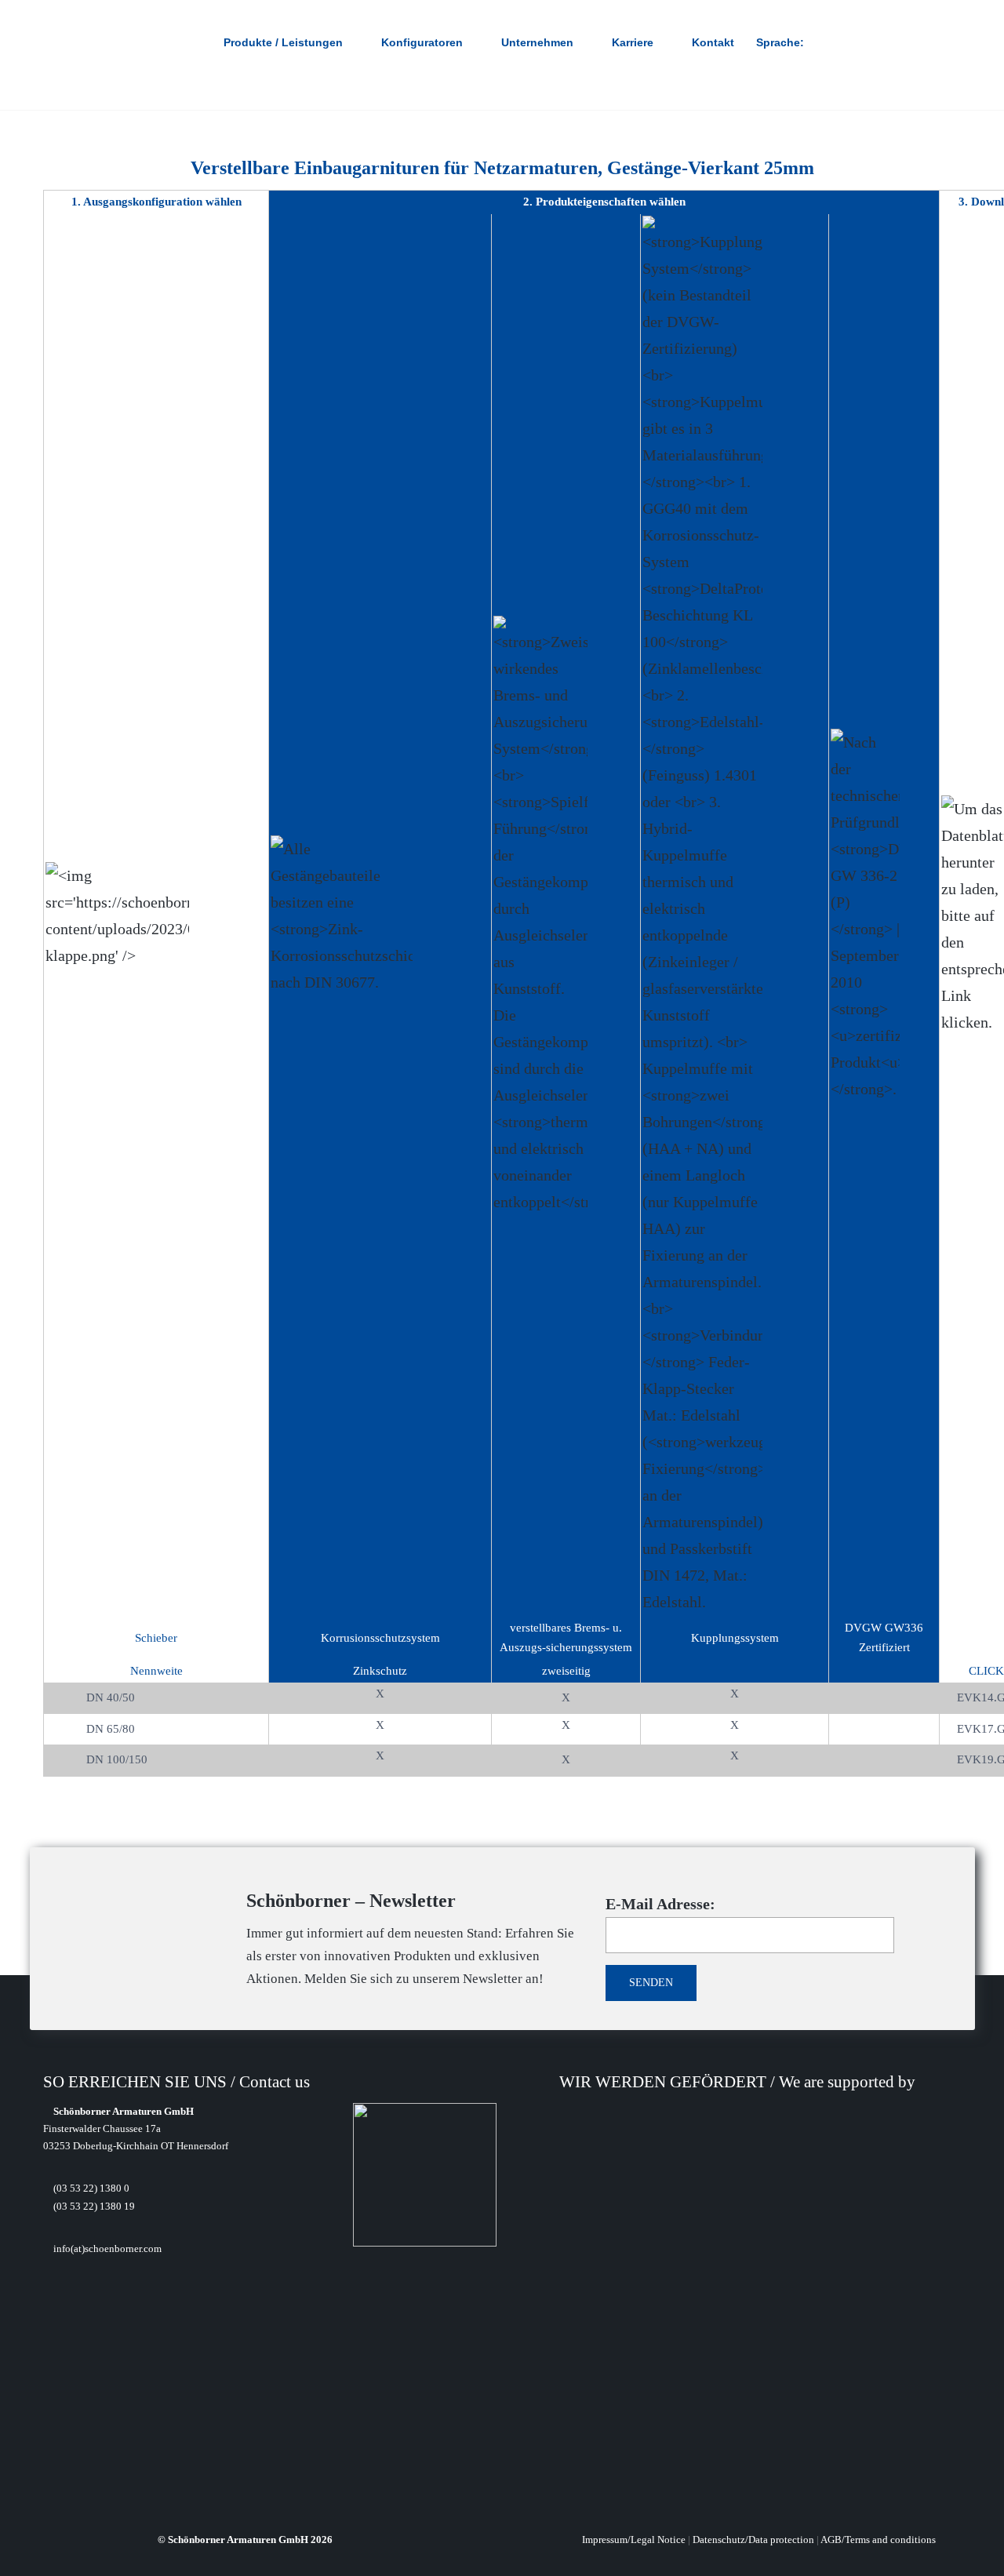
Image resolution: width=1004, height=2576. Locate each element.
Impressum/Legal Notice (634, 2540)
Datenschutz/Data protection (753, 2540)
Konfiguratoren (422, 42)
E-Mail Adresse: (660, 1904)
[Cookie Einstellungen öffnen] (35, 2555)
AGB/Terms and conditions (878, 2540)
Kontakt (713, 42)
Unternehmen (537, 42)
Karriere (633, 42)
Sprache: (782, 42)
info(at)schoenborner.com (106, 2249)
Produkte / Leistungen (283, 42)
